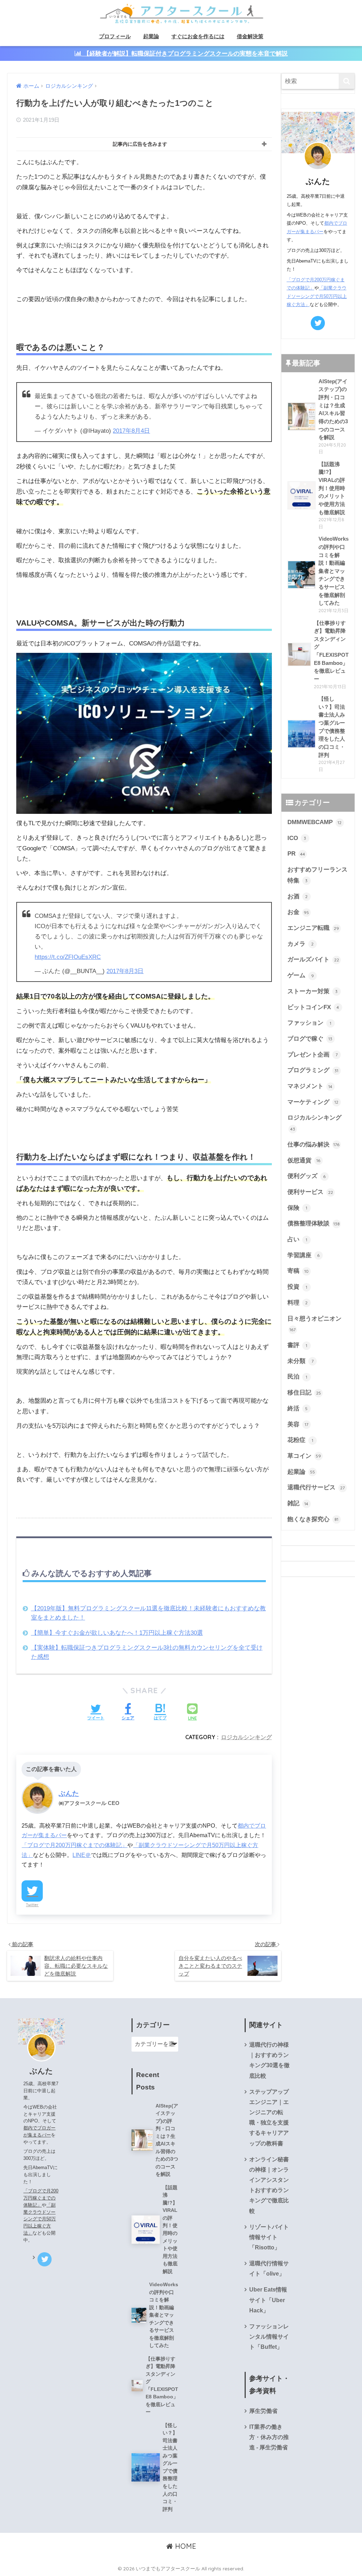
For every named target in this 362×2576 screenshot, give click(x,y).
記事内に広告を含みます (140, 144)
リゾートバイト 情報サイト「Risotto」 (269, 2237)
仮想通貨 (304, 1160)
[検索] (347, 81)
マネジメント (310, 1086)
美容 (298, 1424)
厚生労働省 (263, 2411)
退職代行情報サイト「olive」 (269, 2269)
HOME (185, 2546)
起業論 (151, 36)
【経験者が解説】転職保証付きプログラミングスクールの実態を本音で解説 (185, 54)
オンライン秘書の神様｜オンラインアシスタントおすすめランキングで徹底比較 (269, 2185)
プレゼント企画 (313, 1055)
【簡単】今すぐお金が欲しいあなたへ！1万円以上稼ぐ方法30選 (117, 1633)
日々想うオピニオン (314, 1324)
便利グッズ (307, 1176)
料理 (298, 1303)
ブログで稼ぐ (310, 1039)
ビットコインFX (313, 1007)
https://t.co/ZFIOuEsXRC (68, 957)
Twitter (32, 1905)
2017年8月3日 (125, 971)
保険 (297, 1208)
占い (297, 1239)
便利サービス (310, 1192)
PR (296, 854)
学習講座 (304, 1255)
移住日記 (304, 1393)
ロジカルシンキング (246, 1737)
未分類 (300, 1361)
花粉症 (300, 1440)
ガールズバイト (313, 959)
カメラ (301, 944)
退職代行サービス (316, 1487)
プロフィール (115, 36)
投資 (297, 1287)
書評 (297, 1345)
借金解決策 (250, 36)
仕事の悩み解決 (314, 1145)
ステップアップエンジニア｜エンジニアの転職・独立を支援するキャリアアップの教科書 (269, 2118)
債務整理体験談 (314, 1223)
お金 (298, 912)
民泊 (297, 1377)
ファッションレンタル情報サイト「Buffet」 (269, 2337)
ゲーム (301, 975)
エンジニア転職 (313, 928)
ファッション (309, 1023)
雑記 (298, 1503)
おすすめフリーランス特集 (317, 875)
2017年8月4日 (131, 431)
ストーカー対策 (313, 991)
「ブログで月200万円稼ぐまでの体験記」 (74, 1845)
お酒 (298, 896)
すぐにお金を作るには (198, 36)
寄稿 (298, 1271)
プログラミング (313, 1070)
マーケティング (313, 1102)
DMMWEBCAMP (315, 822)
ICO (297, 838)
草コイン (304, 1456)
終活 (298, 1408)
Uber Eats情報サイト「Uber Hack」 (268, 2300)
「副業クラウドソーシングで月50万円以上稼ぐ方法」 (317, 296)
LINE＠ (82, 1855)
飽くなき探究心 (313, 1519)
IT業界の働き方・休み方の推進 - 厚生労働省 (269, 2437)
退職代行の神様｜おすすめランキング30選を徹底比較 (269, 2060)
